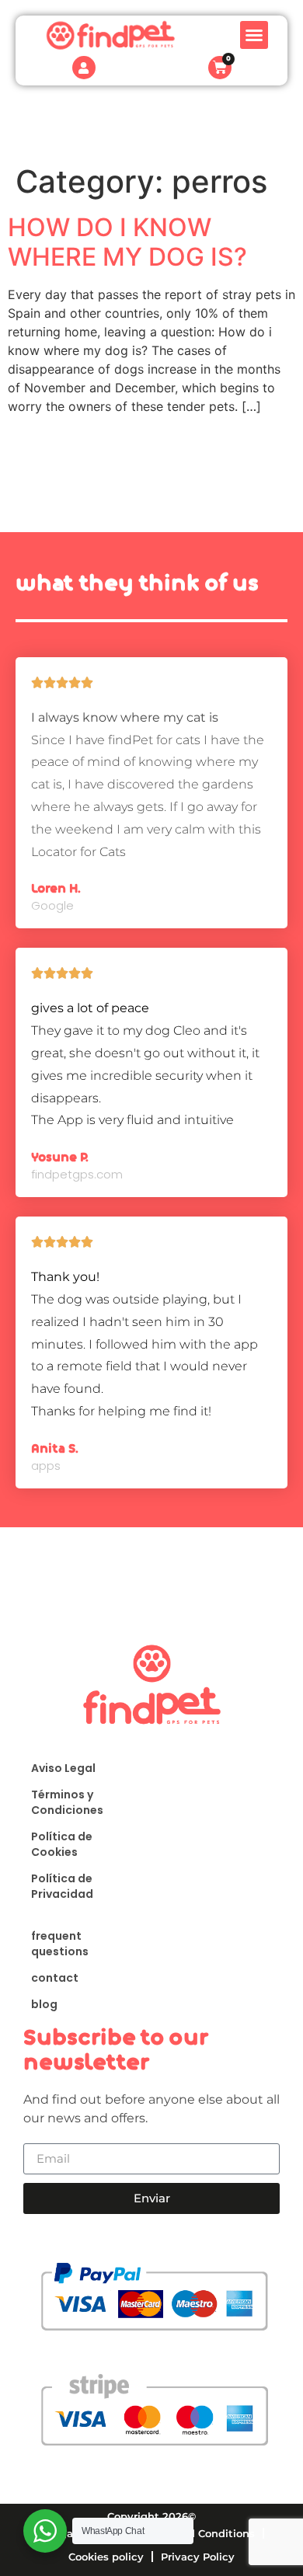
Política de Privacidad (62, 1886)
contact (55, 1978)
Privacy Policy (198, 2557)
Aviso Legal (63, 1768)
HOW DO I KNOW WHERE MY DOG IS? (127, 242)
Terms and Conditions (197, 2533)
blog (44, 2004)
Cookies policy (106, 2557)
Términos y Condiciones (67, 1802)
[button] (254, 35)
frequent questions (60, 1944)
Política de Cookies (62, 1844)
